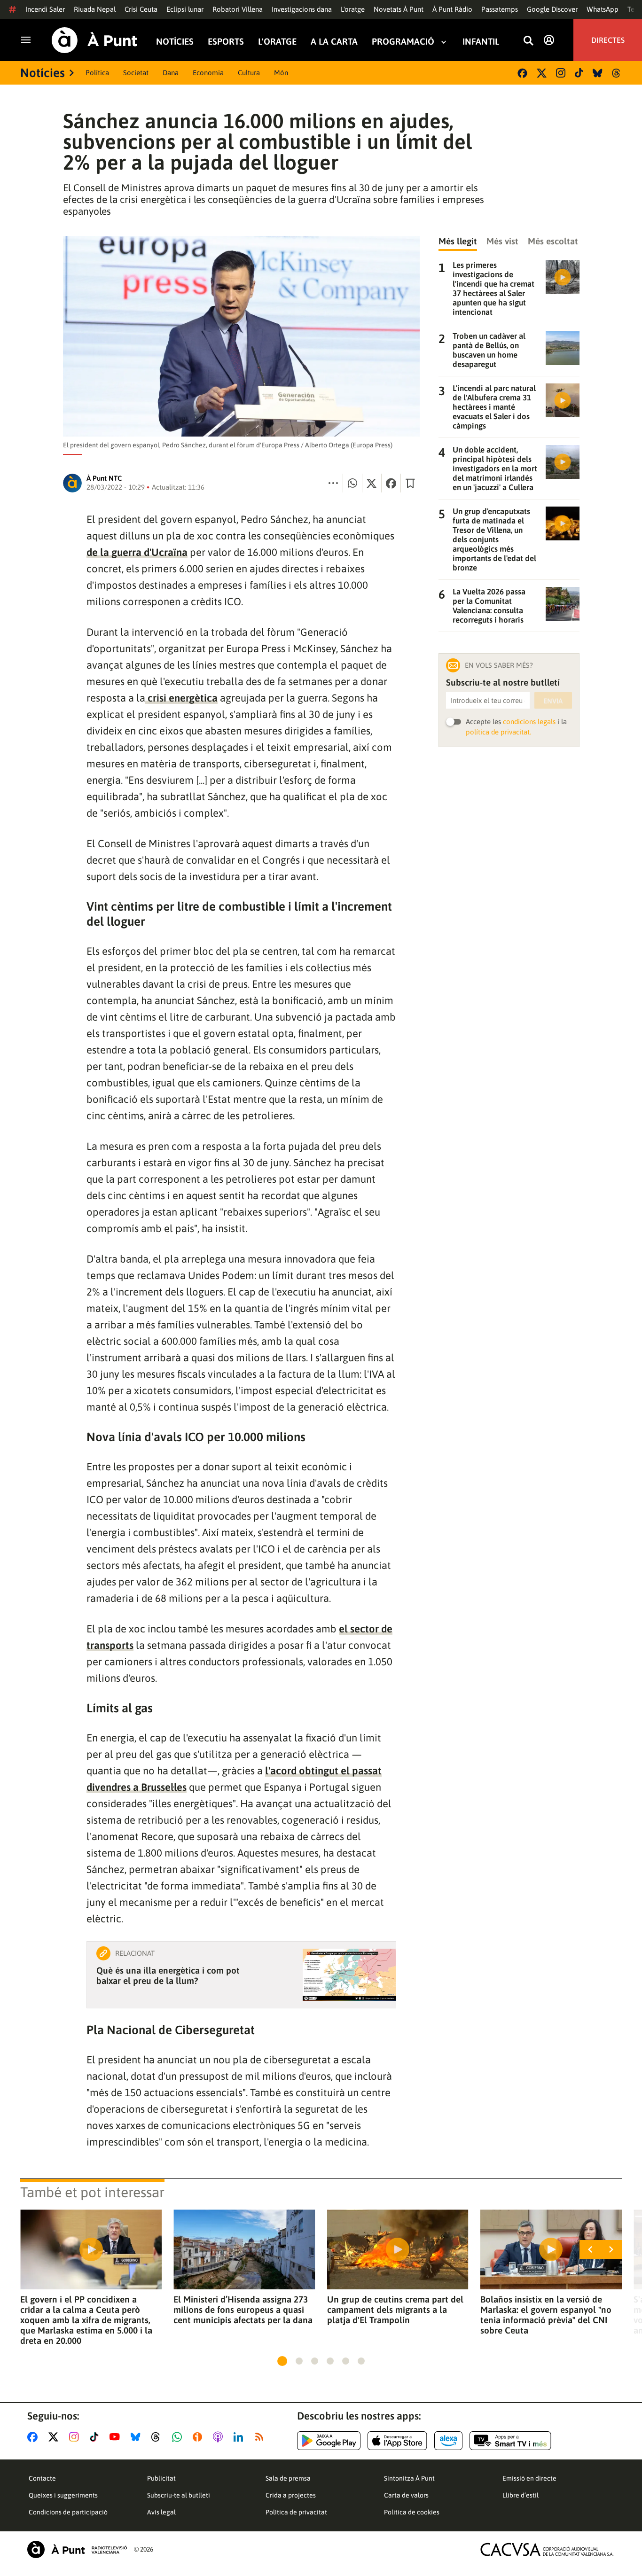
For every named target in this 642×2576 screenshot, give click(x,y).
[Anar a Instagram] (76, 2437)
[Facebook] (522, 73)
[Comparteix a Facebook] (391, 483)
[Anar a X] (55, 2437)
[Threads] (617, 73)
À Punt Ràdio (452, 9)
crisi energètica (181, 698)
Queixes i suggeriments (63, 2495)
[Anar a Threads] (158, 2437)
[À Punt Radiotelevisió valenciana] (77, 2549)
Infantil (481, 42)
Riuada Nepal (95, 9)
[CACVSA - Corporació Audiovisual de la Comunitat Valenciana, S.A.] (547, 2549)
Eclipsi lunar (185, 9)
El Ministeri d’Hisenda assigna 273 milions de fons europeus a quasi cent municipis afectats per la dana (243, 2310)
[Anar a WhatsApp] (179, 2437)
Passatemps (500, 9)
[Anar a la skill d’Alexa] (448, 2441)
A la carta (334, 42)
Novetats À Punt (399, 9)
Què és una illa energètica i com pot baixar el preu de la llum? (168, 1975)
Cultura (249, 73)
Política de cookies (412, 2512)
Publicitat (161, 2478)
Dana (171, 73)
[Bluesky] (598, 73)
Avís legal (161, 2512)
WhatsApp (603, 9)
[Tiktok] (579, 73)
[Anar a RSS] (261, 2437)
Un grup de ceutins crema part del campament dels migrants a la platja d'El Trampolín (395, 2310)
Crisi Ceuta (141, 9)
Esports (226, 42)
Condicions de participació (68, 2512)
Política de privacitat (296, 2512)
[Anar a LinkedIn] (240, 2437)
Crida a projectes (291, 2495)
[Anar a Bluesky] (137, 2437)
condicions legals (529, 722)
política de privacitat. (498, 732)
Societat (136, 73)
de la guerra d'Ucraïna (137, 552)
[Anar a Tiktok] (96, 2437)
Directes (608, 40)
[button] (282, 2361)
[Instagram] (561, 73)
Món (281, 73)
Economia (208, 73)
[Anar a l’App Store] (397, 2441)
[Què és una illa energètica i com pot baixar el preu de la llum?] (349, 1975)
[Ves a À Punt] (94, 40)
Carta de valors (406, 2495)
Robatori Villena (238, 9)
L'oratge (353, 9)
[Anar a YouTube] (117, 2437)
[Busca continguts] (528, 41)
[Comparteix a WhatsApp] (352, 483)
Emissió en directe (529, 2478)
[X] (542, 73)
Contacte (42, 2478)
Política (97, 73)
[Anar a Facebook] (34, 2437)
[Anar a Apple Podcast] (220, 2437)
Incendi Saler (45, 9)
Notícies (175, 42)
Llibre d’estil (521, 2495)
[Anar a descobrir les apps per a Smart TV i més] (510, 2441)
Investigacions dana (302, 9)
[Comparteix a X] (372, 483)
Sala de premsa (288, 2478)
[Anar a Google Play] (329, 2441)
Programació (403, 42)
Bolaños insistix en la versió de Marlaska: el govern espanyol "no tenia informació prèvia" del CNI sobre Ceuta (546, 2315)
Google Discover (552, 9)
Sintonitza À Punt (409, 2478)
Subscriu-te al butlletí (179, 2495)
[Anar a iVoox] (199, 2437)
